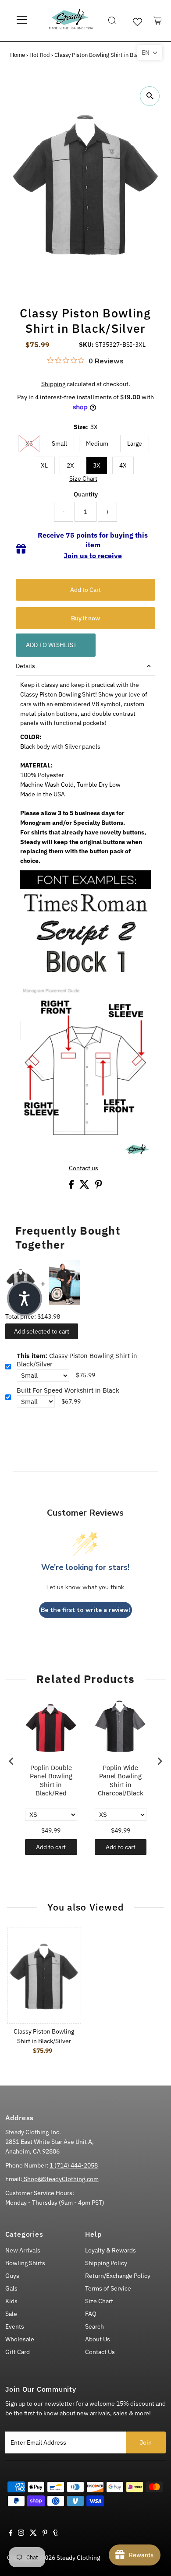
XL (44, 465)
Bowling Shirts (25, 2263)
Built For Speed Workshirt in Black (68, 1390)
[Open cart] (158, 21)
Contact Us (100, 2352)
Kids (11, 2301)
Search (94, 2326)
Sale (11, 2314)
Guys (12, 2276)
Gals (11, 2288)
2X (70, 465)
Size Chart (83, 479)
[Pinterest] (45, 2534)
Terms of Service (108, 2288)
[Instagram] (21, 2534)
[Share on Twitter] (85, 1186)
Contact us (84, 1168)
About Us (98, 2339)
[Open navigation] (22, 21)
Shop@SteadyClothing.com (61, 2179)
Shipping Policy (106, 2263)
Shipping (53, 384)
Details (25, 666)
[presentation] (11, 1761)
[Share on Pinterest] (99, 1186)
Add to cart (51, 1847)
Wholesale (20, 2339)
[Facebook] (11, 2534)
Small (59, 443)
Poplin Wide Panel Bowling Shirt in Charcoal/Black (121, 1781)
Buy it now (85, 618)
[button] (150, 53)
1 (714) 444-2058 (74, 2165)
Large (135, 443)
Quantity (86, 494)
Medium (97, 443)
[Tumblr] (55, 2534)
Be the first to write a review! (85, 1610)
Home (18, 55)
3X (97, 465)
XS (29, 443)
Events (15, 2326)
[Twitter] (33, 2534)
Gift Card (18, 2352)
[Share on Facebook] (72, 1186)
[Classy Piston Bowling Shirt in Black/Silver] (44, 1976)
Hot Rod (40, 55)
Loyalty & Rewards (110, 2250)
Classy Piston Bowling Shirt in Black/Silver (77, 1360)
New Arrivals (23, 2250)
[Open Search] (112, 21)
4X (123, 465)
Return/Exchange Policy (118, 2276)
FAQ (91, 2314)
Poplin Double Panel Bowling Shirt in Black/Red (51, 1781)
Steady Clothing (78, 2558)
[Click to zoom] (150, 96)
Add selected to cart (42, 1331)
